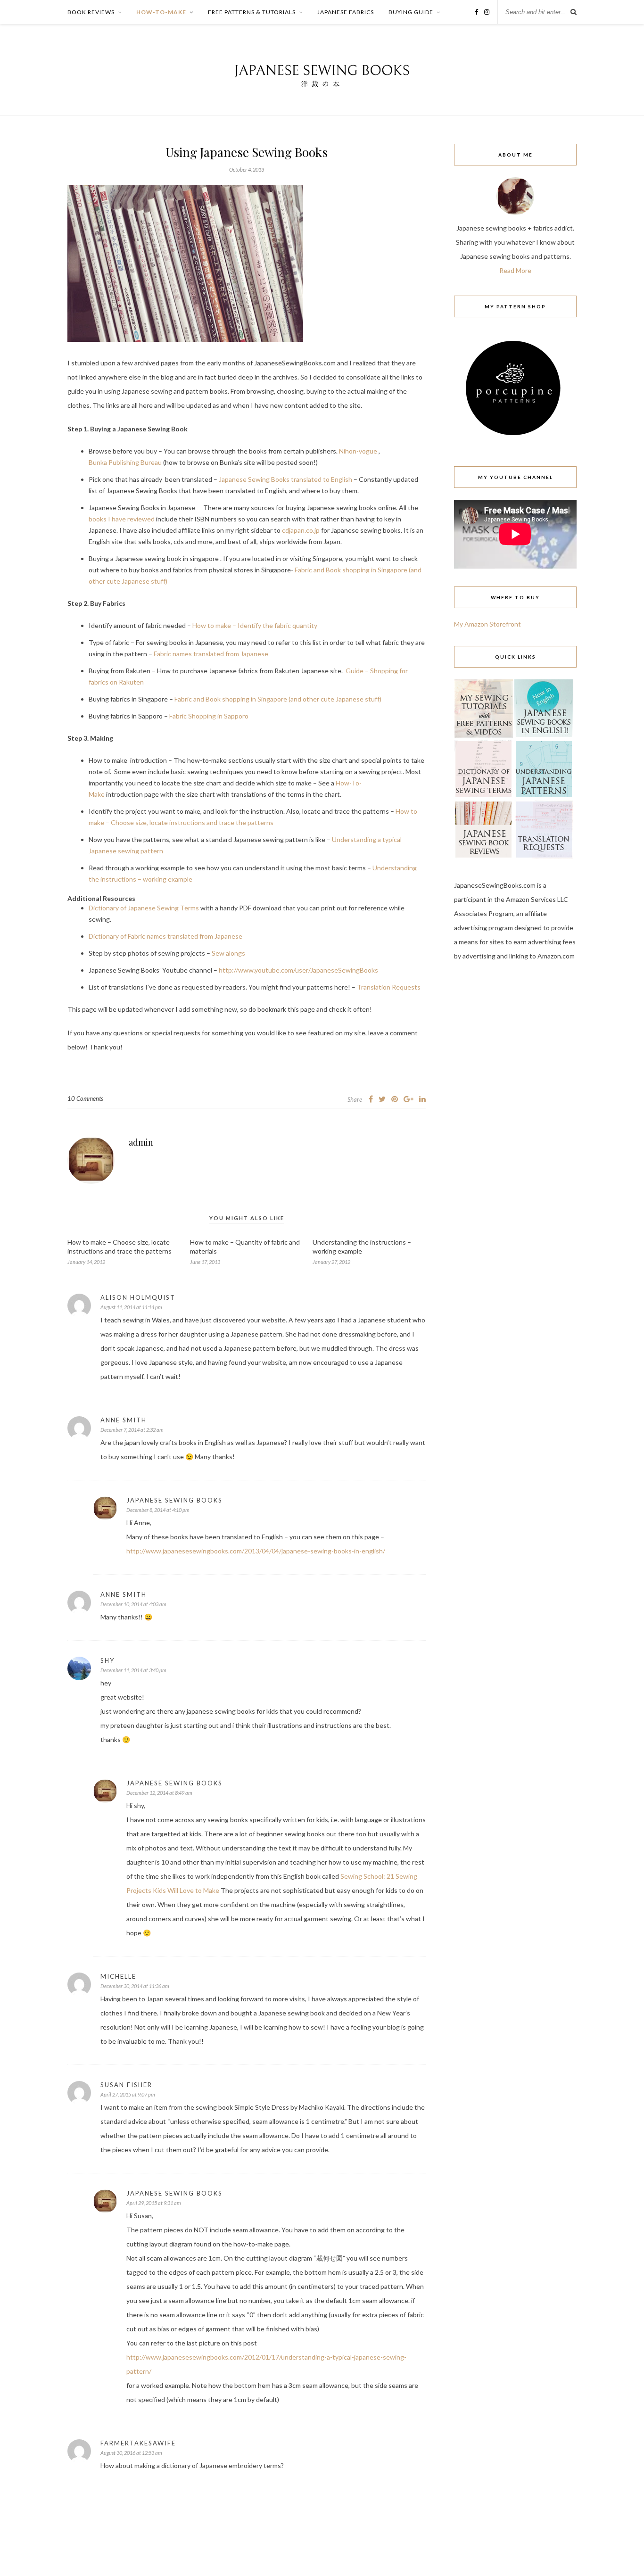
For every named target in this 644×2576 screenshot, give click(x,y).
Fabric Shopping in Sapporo (209, 716)
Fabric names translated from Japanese (211, 654)
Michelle (118, 1976)
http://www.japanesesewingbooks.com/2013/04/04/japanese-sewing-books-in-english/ (256, 1551)
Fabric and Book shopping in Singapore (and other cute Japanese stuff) (278, 699)
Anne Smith (124, 1420)
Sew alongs (228, 953)
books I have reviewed (122, 519)
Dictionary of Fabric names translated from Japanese (165, 936)
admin (141, 1142)
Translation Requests (389, 987)
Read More (515, 270)
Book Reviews (91, 12)
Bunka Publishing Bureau (125, 462)
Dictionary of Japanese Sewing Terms (144, 908)
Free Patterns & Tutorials (252, 12)
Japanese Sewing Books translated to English (285, 479)
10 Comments (85, 1098)
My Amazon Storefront (487, 624)
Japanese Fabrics (346, 12)
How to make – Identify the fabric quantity (255, 625)
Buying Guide (411, 12)
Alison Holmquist (138, 1297)
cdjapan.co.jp (301, 530)
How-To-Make (161, 12)
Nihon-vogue (358, 451)
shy (107, 1660)
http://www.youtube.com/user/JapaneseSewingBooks (298, 970)
